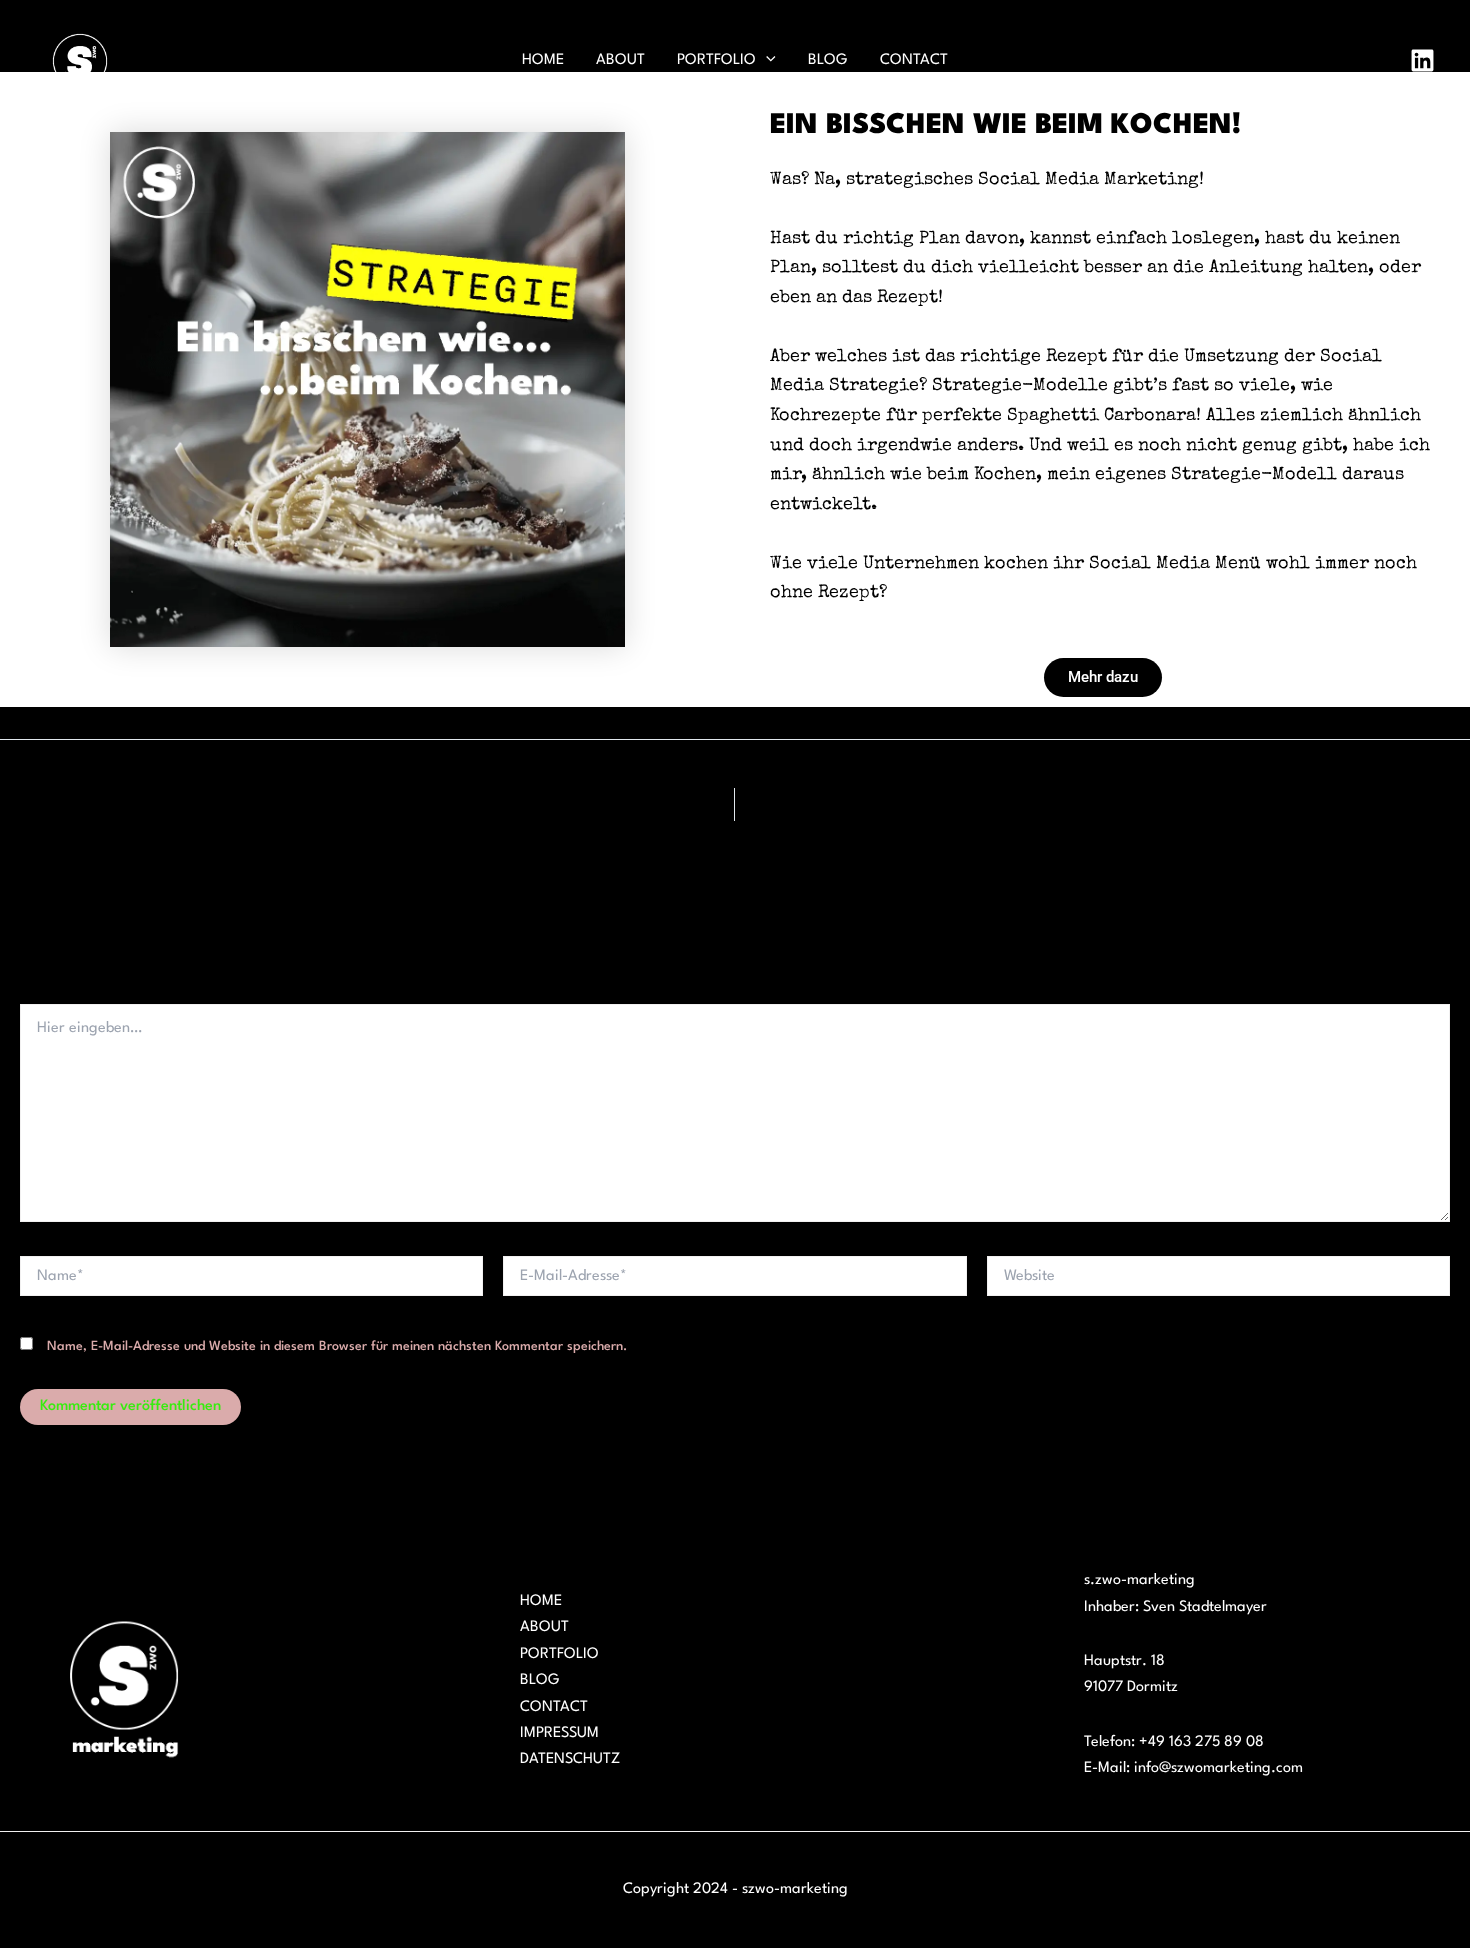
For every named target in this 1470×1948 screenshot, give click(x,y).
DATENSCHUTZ (570, 1759)
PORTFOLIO (716, 60)
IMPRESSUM (559, 1733)
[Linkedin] (1422, 60)
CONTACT (914, 60)
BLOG (828, 60)
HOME (543, 60)
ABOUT (620, 60)
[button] (766, 61)
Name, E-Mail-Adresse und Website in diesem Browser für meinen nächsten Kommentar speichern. (337, 1346)
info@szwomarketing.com (1218, 1768)
